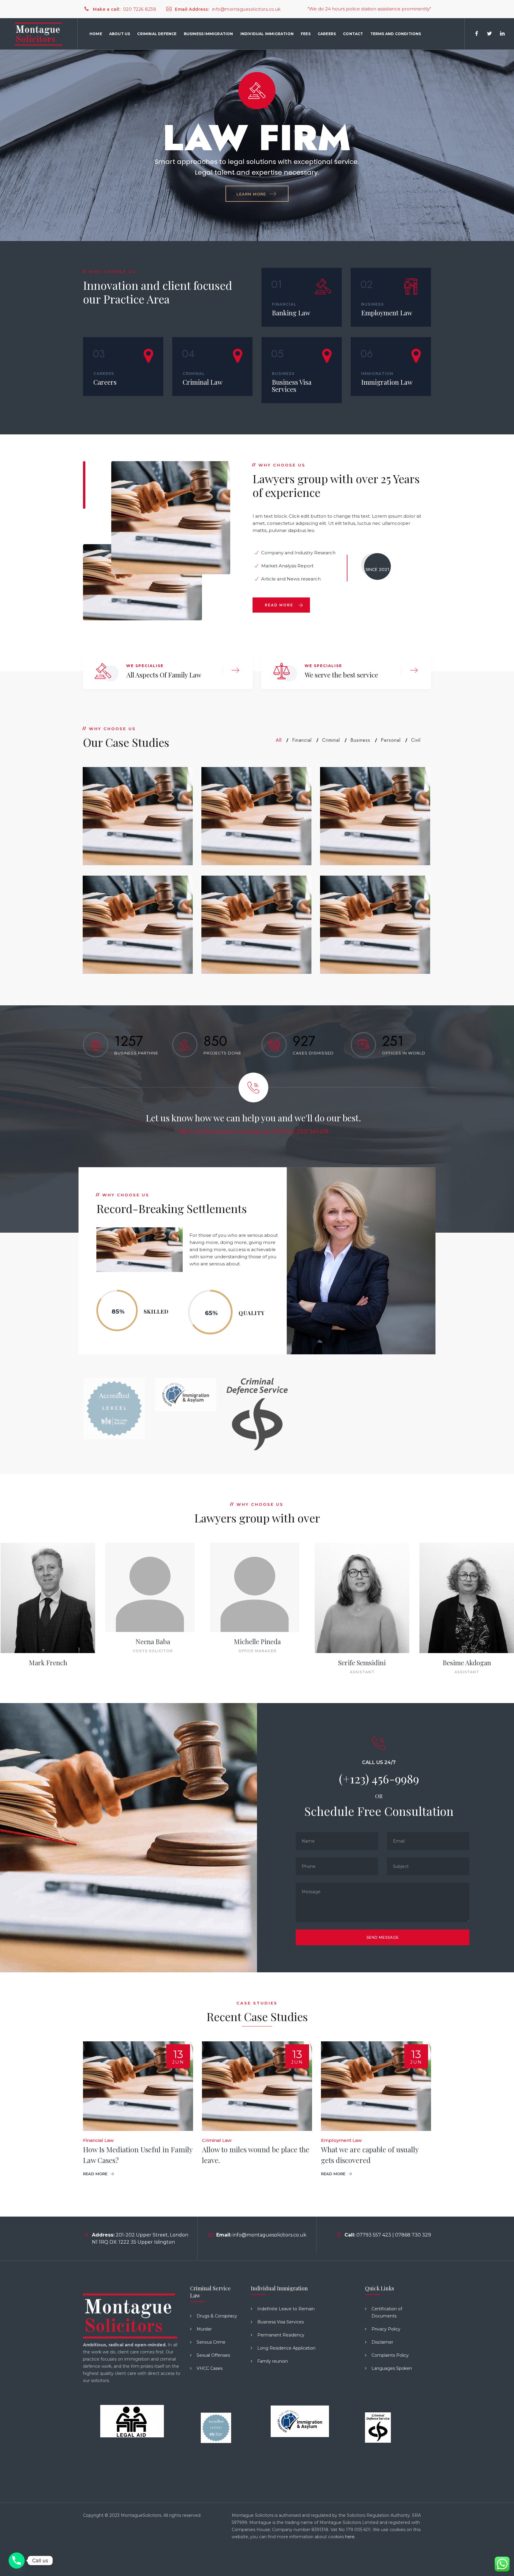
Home (96, 34)
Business (373, 304)
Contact (353, 34)
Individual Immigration (267, 34)
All (279, 740)
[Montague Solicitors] (39, 34)
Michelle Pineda (362, 1641)
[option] (114, 1408)
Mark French (153, 1663)
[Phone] (17, 2561)
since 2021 (377, 569)
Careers (327, 34)
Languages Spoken (392, 2368)
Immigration (377, 373)
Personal (391, 740)
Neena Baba (257, 1641)
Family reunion (273, 2361)
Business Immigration (209, 34)
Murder (204, 2329)
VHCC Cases (210, 2368)
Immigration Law (387, 382)
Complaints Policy (390, 2355)
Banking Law (291, 313)
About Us (120, 34)
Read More (279, 605)
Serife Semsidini (467, 1663)
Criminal (194, 373)
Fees (306, 34)
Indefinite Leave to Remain (286, 2309)
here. (350, 2537)
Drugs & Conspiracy (217, 2316)
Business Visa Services (292, 386)
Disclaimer (382, 2342)
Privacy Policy (386, 2329)
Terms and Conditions (396, 34)
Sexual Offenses (213, 2355)
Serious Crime (211, 2342)
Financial (284, 304)
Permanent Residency (281, 2335)
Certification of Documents (387, 2312)
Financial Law (98, 2140)
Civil (416, 740)
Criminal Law (203, 382)
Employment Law (387, 313)
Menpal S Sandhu (48, 1641)
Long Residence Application (286, 2348)
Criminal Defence (157, 34)
